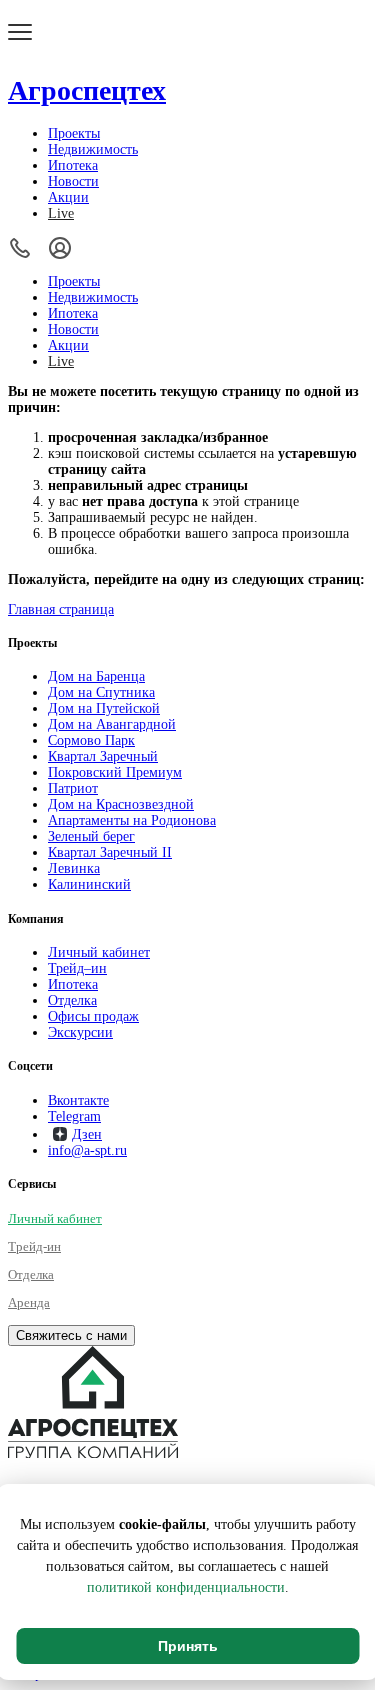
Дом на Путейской (104, 708)
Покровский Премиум (115, 772)
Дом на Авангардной (112, 724)
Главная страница (61, 609)
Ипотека (73, 165)
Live (61, 213)
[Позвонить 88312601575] (20, 248)
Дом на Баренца (96, 676)
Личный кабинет (99, 952)
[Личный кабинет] (60, 248)
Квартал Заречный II (110, 852)
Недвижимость (93, 149)
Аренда (29, 1302)
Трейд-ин (34, 1246)
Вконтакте (78, 1100)
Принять (188, 1646)
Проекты (74, 133)
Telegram (74, 1116)
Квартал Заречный (103, 756)
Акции (68, 197)
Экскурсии (80, 1032)
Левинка (74, 868)
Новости (73, 181)
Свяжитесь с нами (71, 1335)
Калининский (89, 884)
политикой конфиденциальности (186, 1587)
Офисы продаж (93, 1016)
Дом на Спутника (101, 692)
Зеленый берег (91, 836)
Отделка (72, 1000)
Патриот (73, 788)
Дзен (87, 1134)
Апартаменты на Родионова (132, 820)
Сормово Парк (91, 740)
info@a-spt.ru (87, 1150)
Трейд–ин (77, 968)
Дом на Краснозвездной (121, 804)
